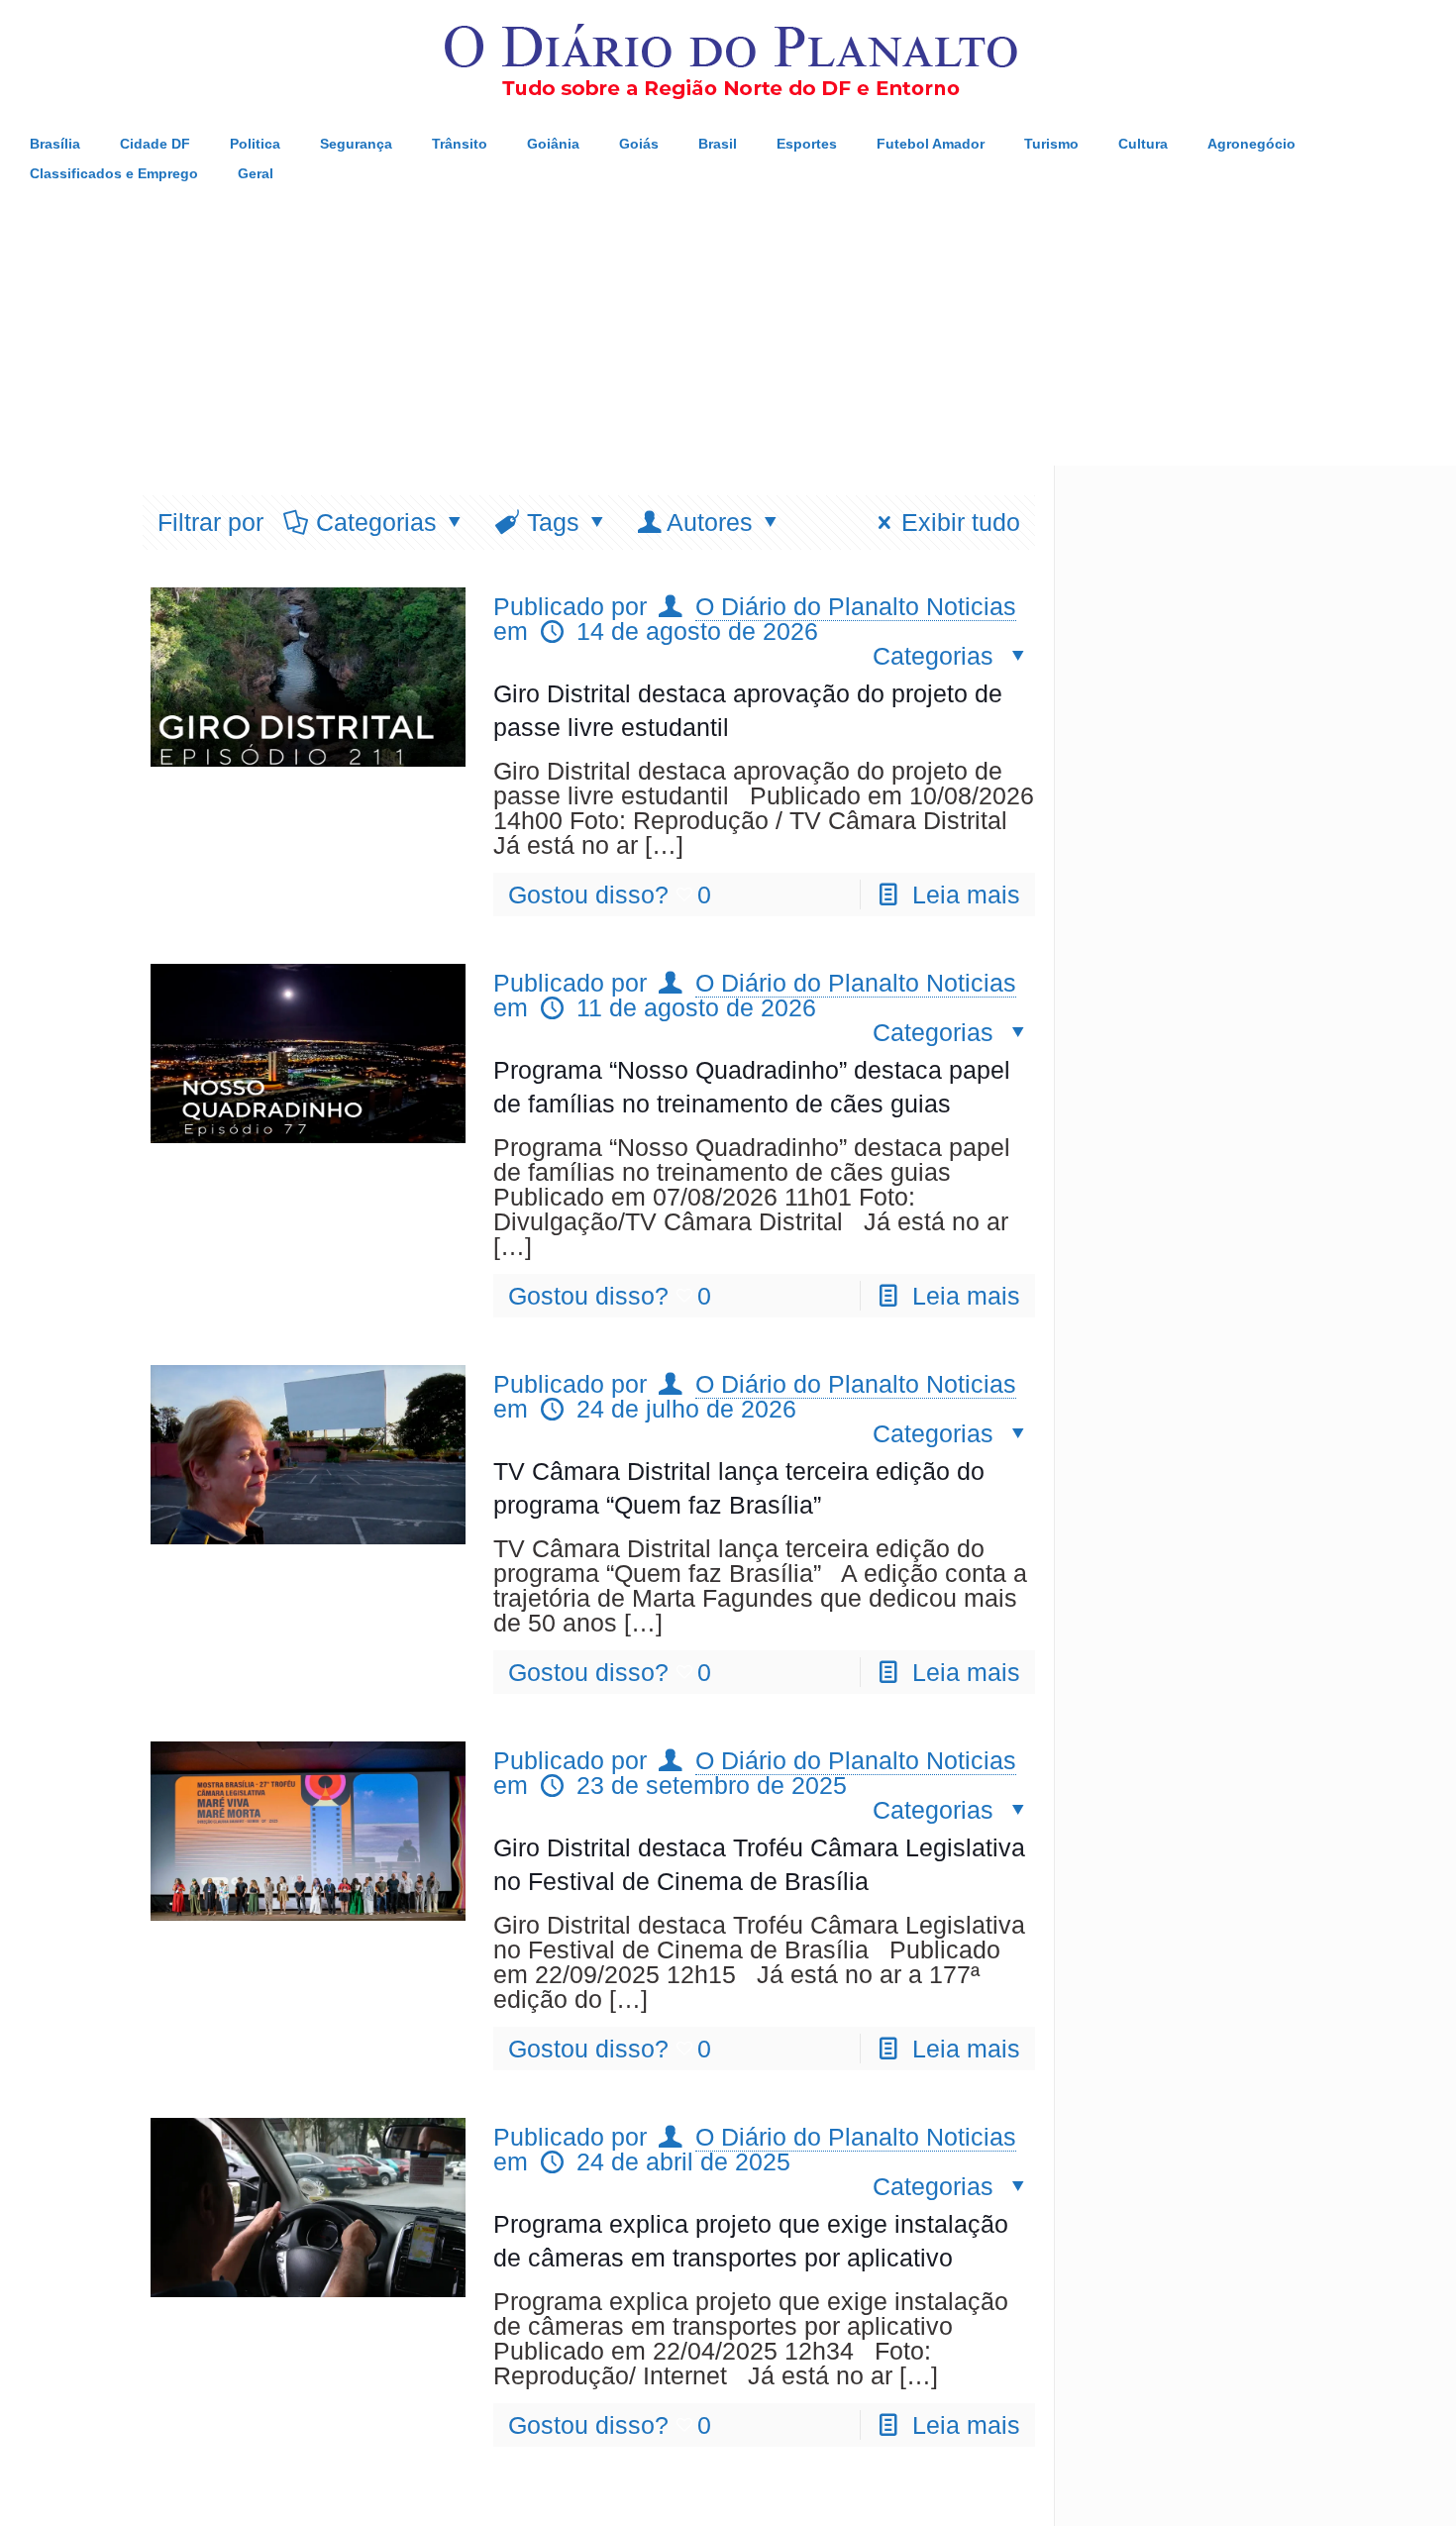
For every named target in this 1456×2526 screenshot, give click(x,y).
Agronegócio (1251, 144)
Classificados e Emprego (114, 173)
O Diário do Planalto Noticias (856, 606)
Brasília (55, 144)
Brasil (718, 144)
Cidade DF (155, 144)
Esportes (807, 144)
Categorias (376, 522)
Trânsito (460, 144)
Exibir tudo (961, 522)
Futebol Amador (931, 144)
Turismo (1051, 144)
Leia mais (966, 895)
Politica (255, 144)
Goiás (639, 144)
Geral (256, 173)
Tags (553, 522)
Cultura (1143, 144)
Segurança (356, 144)
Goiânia (553, 144)
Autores (710, 522)
